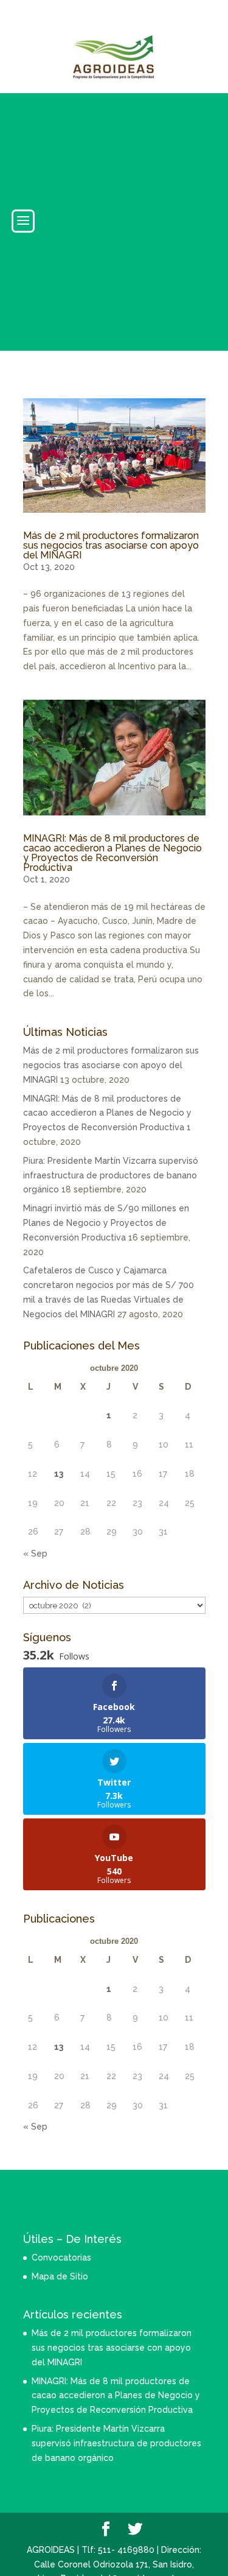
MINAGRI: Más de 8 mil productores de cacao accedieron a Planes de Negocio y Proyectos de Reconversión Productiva (112, 853)
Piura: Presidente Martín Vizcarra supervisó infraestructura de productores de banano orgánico (111, 1175)
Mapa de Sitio (60, 2276)
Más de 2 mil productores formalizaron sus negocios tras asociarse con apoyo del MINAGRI (111, 545)
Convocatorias (61, 2258)
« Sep (35, 1554)
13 (59, 1474)
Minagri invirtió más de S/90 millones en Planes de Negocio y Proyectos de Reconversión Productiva (106, 1223)
